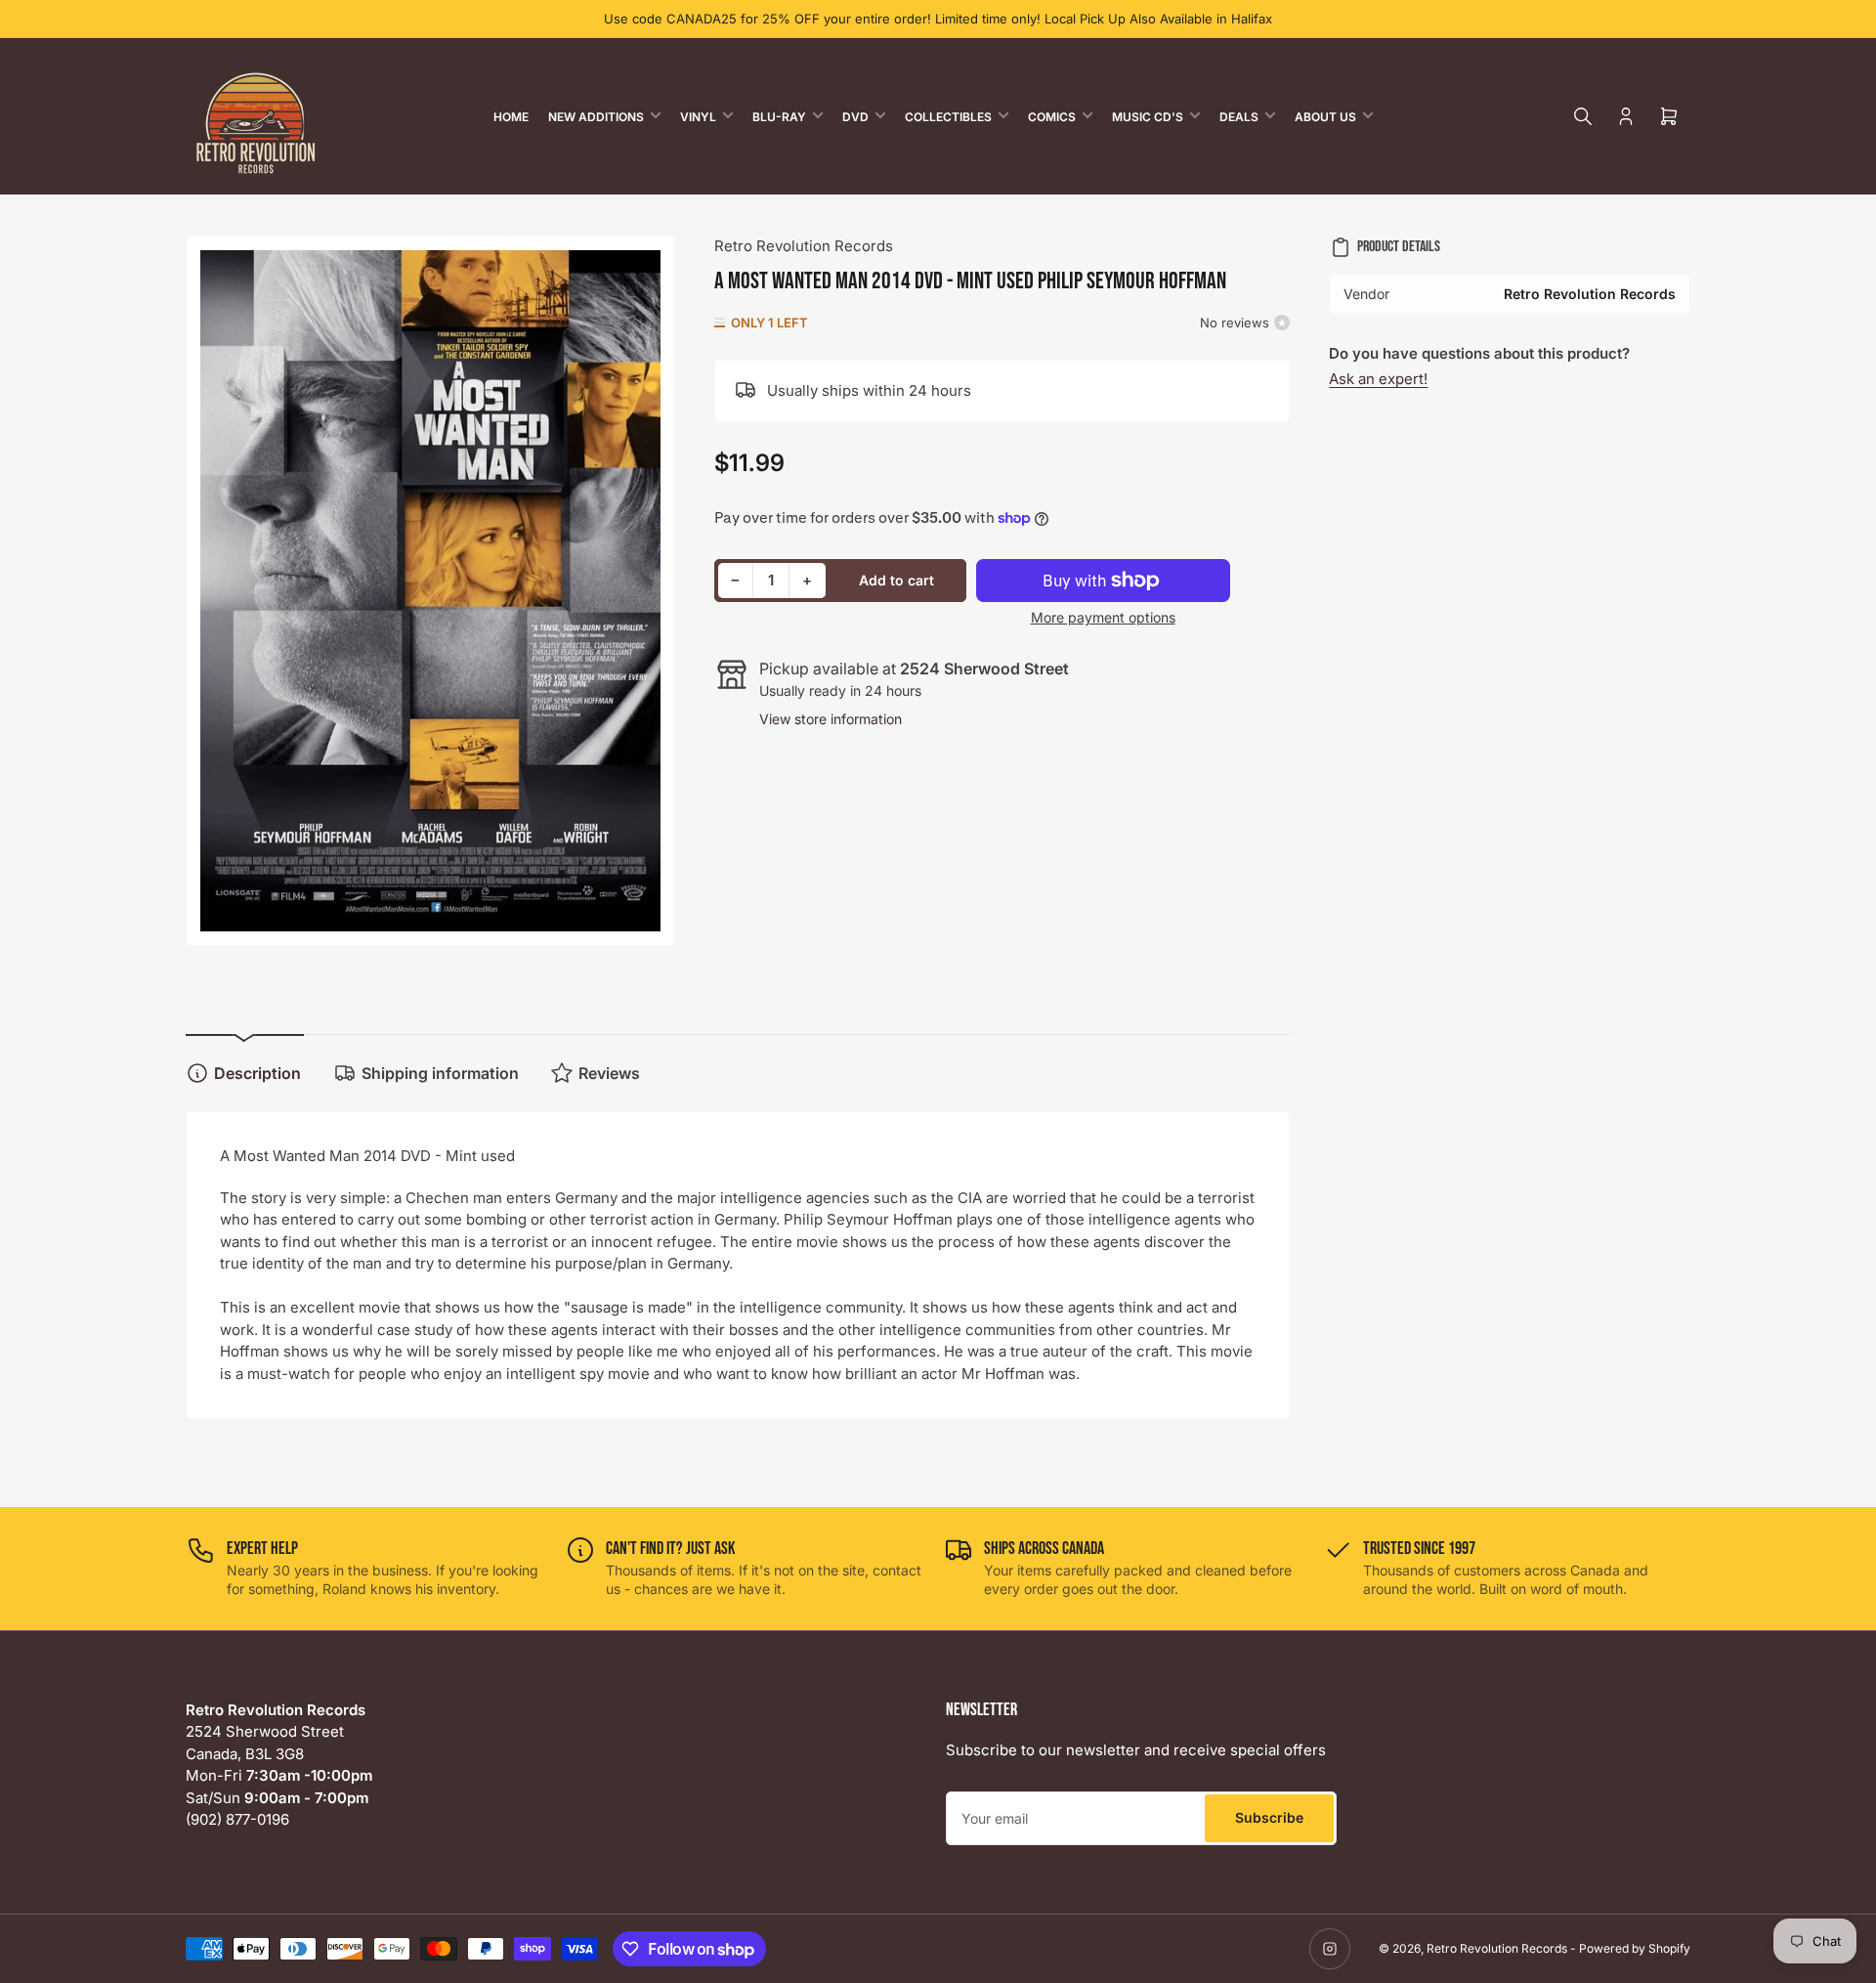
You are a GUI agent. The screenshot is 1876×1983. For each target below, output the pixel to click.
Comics (1052, 117)
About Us (1325, 117)
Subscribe (1269, 1817)
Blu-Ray (779, 117)
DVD (855, 117)
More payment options (1103, 617)
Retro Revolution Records (804, 246)
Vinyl (698, 117)
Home (511, 117)
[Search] (1583, 116)
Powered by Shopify (1635, 1948)
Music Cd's (1148, 117)
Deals (1239, 117)
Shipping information (440, 1073)
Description (257, 1073)
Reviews (609, 1073)
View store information (831, 719)
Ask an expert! (1378, 379)
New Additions (596, 117)
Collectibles (948, 117)
